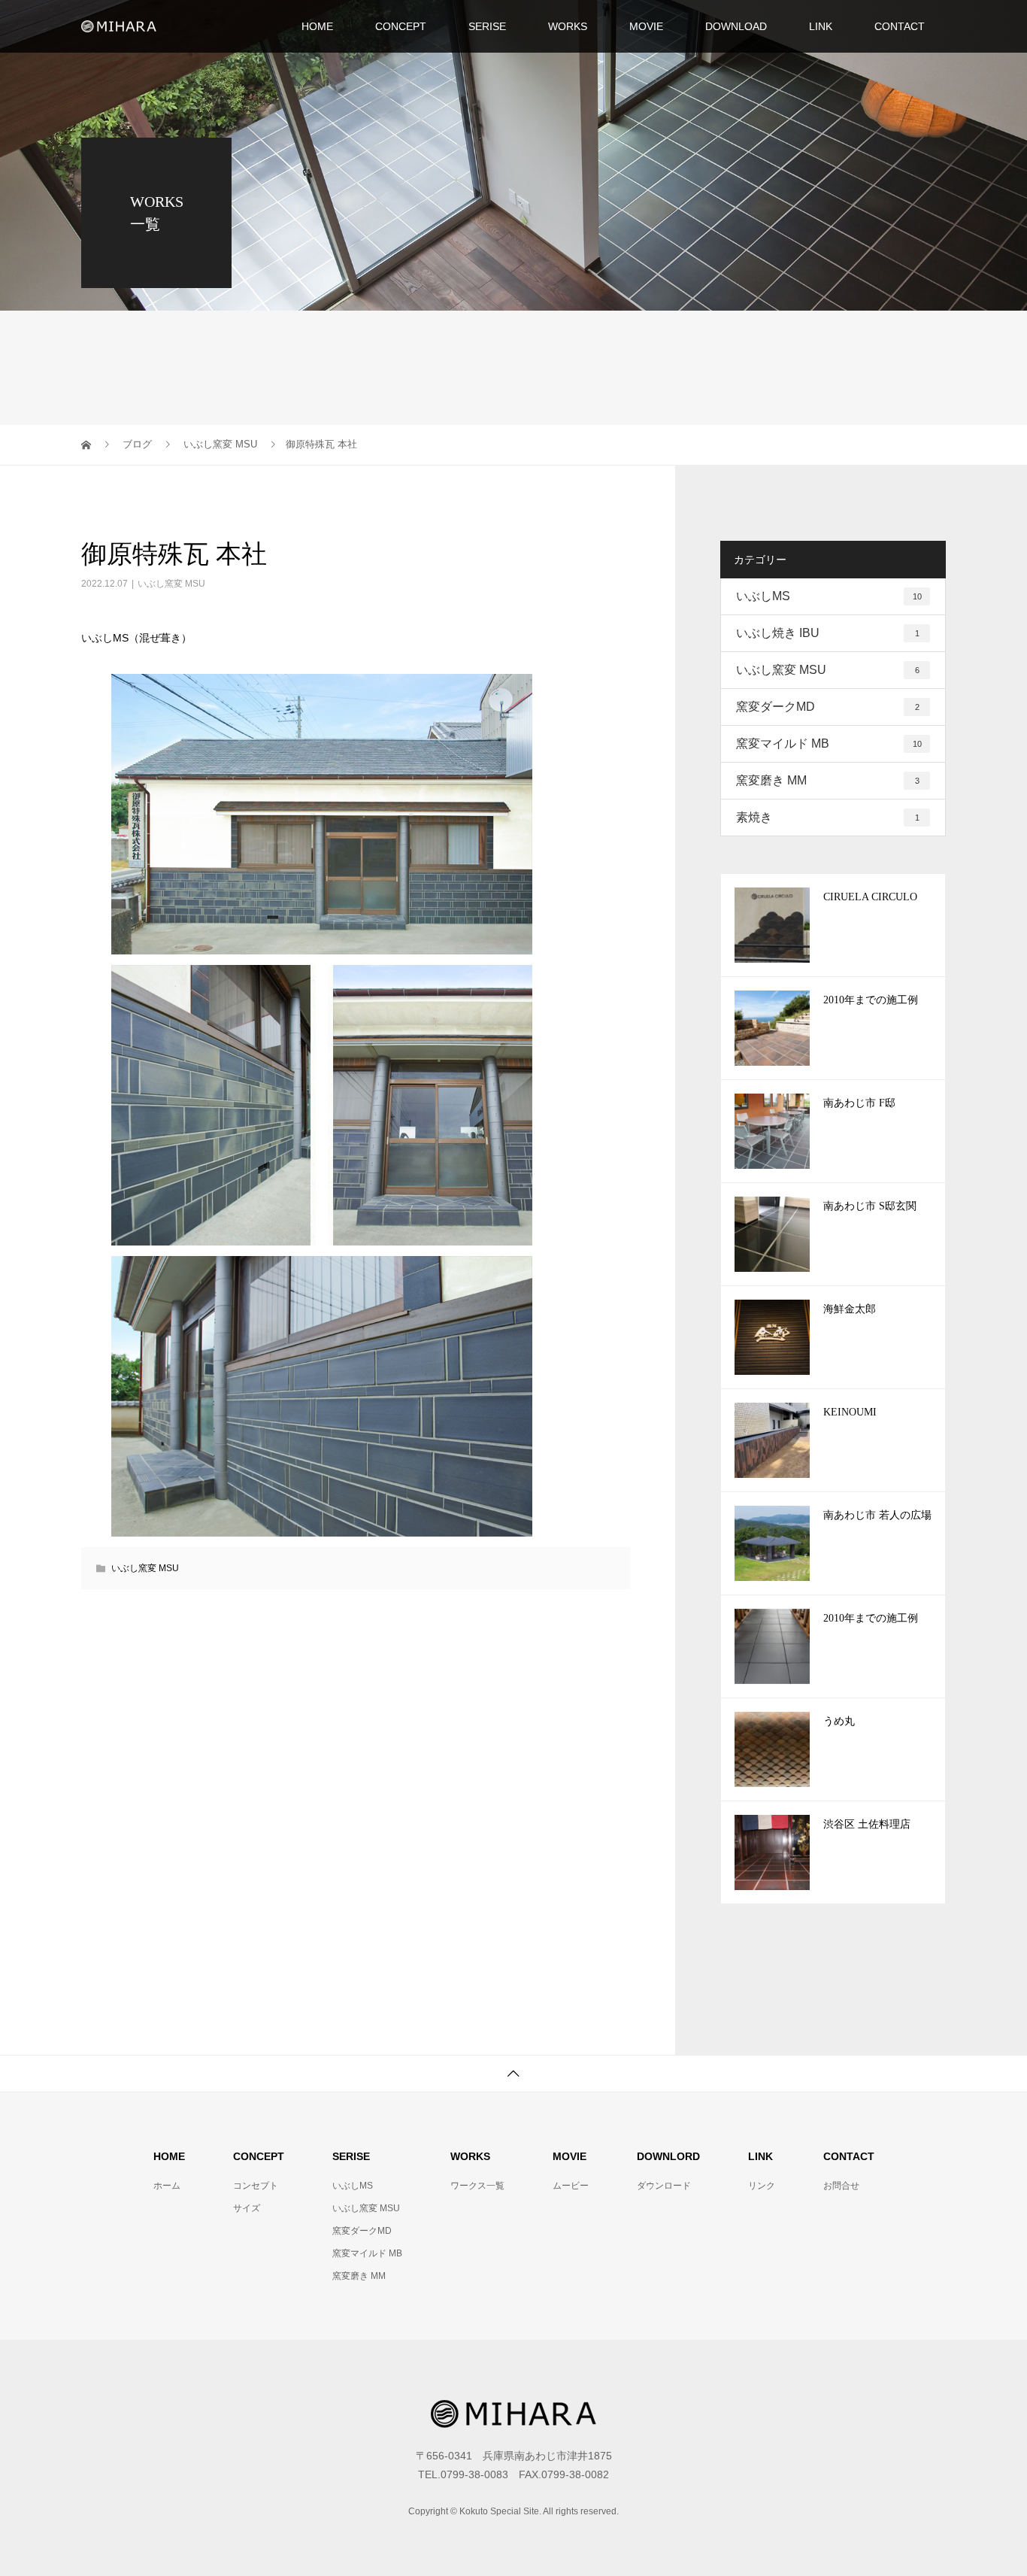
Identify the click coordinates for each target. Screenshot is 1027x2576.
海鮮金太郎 (850, 1309)
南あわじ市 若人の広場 (877, 1515)
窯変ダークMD (828, 707)
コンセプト (256, 2186)
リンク (762, 2186)
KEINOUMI (850, 1412)
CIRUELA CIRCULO (870, 897)
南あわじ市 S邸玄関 (870, 1206)
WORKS (568, 26)
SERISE (487, 26)
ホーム (167, 2186)
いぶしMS (829, 596)
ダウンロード (664, 2186)
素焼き (828, 817)
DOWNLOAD (736, 26)
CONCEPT (401, 26)
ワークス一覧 (477, 2186)
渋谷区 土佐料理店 (867, 1824)
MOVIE (646, 26)
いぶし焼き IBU (828, 633)
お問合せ (841, 2186)
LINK (821, 26)
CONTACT (900, 26)
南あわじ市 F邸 (859, 1103)
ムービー (571, 2186)
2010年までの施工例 (871, 1000)
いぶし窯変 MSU (171, 584)
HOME (317, 26)
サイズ (247, 2208)
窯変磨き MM (828, 780)
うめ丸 (839, 1721)
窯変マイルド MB (829, 743)
